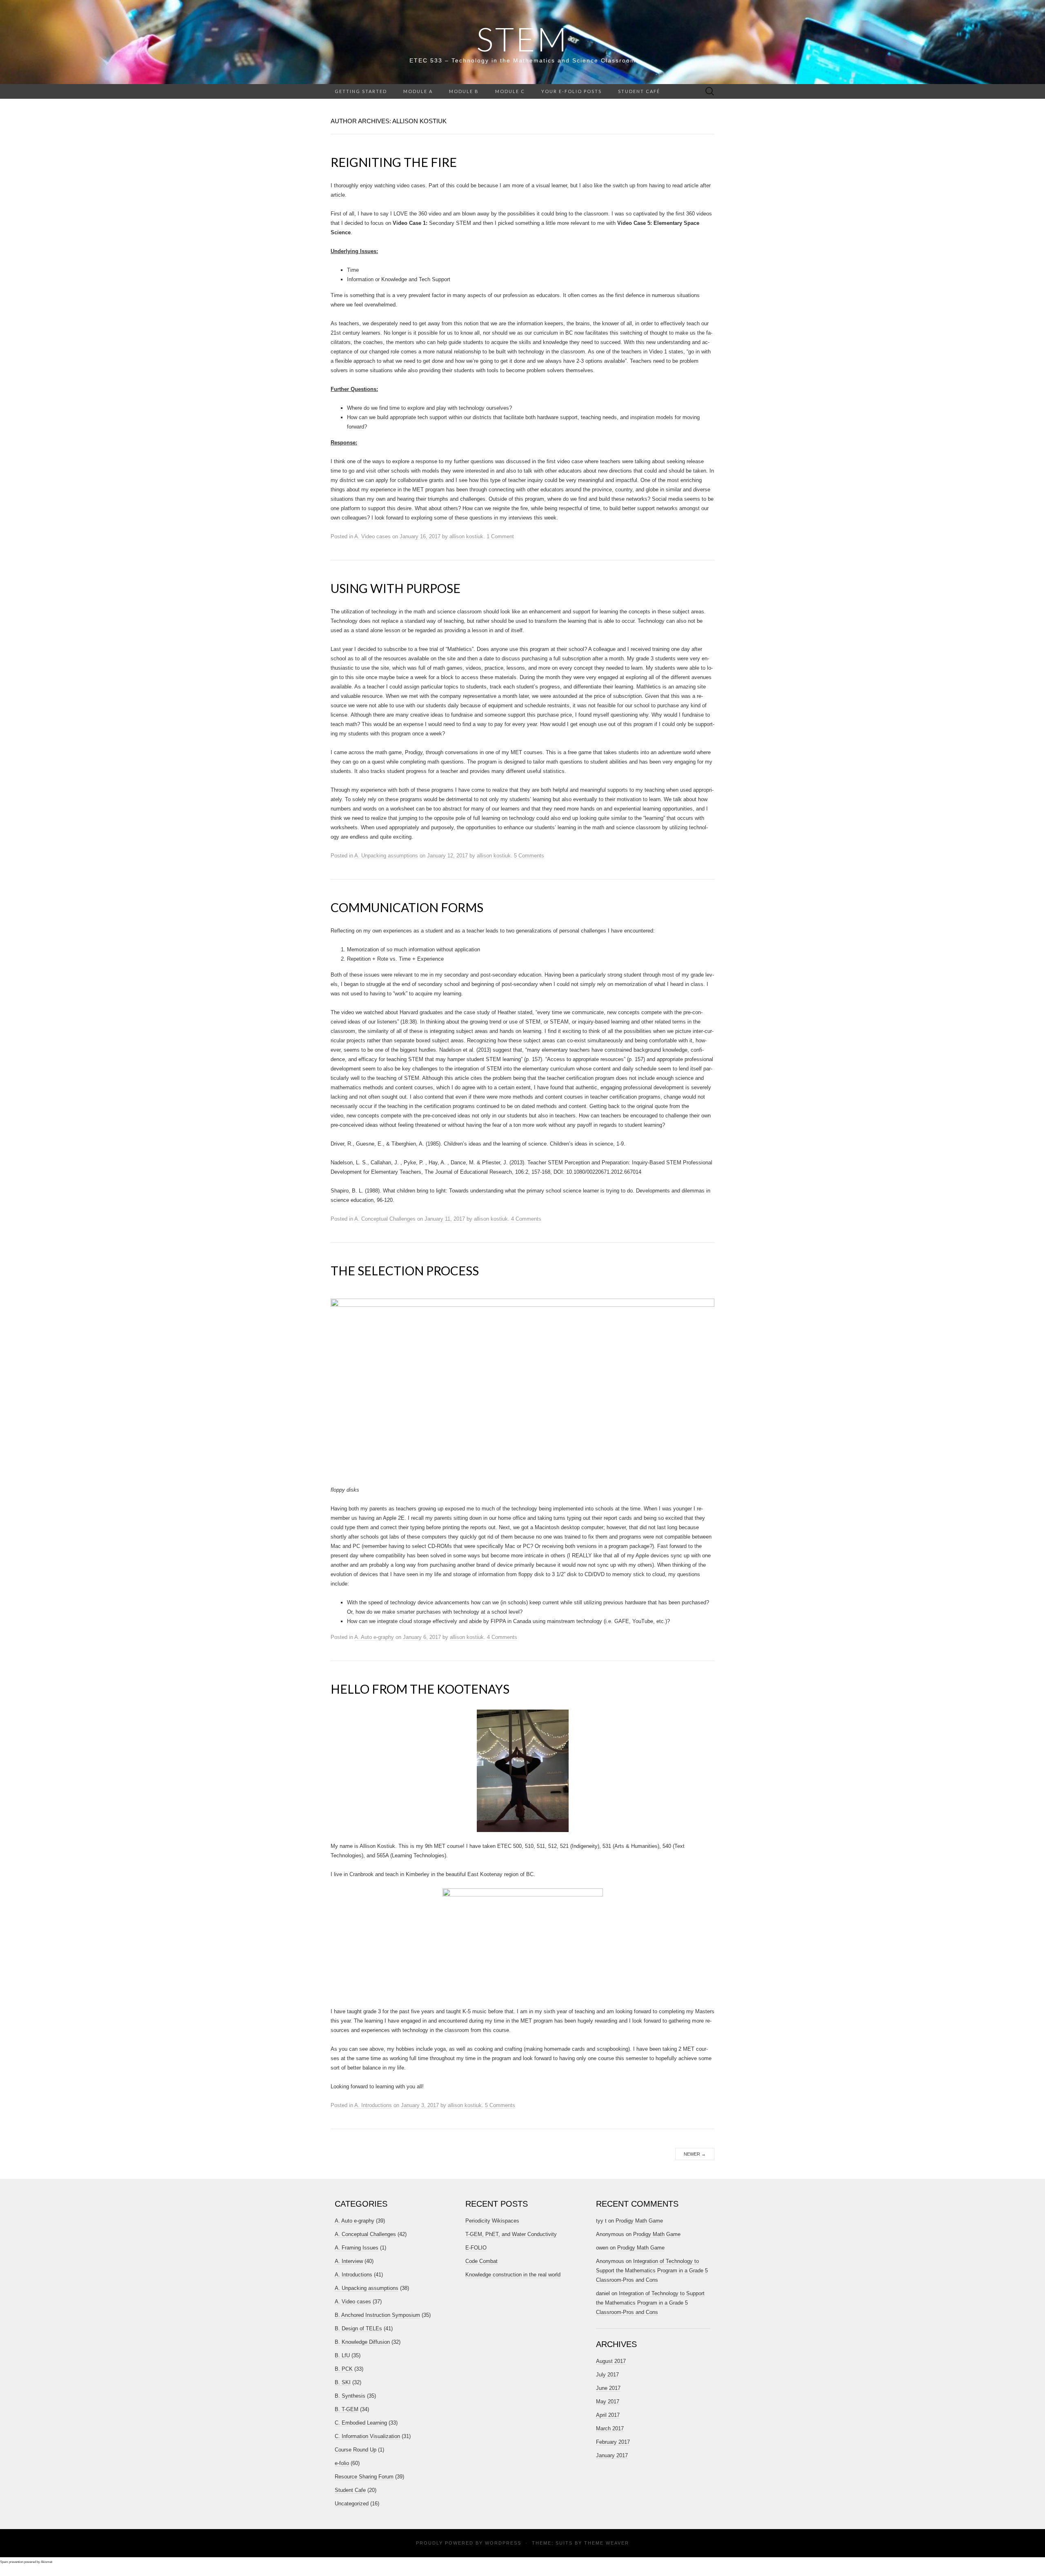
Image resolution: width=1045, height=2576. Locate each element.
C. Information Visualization (367, 2436)
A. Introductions (373, 2105)
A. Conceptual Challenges (385, 1219)
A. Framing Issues (357, 2248)
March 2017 (610, 2428)
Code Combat (481, 2261)
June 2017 (608, 2388)
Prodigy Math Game (639, 2221)
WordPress (503, 2543)
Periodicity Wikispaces (492, 2221)
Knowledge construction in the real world (513, 2275)
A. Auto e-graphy (374, 1637)
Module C (510, 91)
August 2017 (611, 2361)
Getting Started (361, 91)
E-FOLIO (476, 2248)
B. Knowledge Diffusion (362, 2342)
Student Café (639, 91)
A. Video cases (372, 536)
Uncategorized (352, 2504)
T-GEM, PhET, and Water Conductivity (511, 2234)
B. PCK (344, 2369)
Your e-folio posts (571, 91)
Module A (418, 91)
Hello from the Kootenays (420, 1689)
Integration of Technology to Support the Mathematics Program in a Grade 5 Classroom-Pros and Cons (652, 2271)
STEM (522, 39)
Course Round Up (356, 2450)
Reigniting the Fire (394, 162)
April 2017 (608, 2415)
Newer (695, 2154)
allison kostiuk (466, 536)
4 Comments (526, 1219)
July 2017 (607, 2375)
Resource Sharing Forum (364, 2477)
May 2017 (608, 2402)
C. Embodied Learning (361, 2423)
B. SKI (343, 2382)
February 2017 (613, 2442)
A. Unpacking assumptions (386, 856)
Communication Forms (407, 907)
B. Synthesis (350, 2396)
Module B (464, 91)
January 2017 (612, 2455)
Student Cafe (350, 2490)
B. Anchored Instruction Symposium (377, 2315)
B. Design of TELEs (358, 2328)
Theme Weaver (607, 2543)
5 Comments (529, 856)
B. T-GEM (347, 2409)
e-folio (342, 2463)
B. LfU (342, 2355)
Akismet (47, 2562)
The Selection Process (405, 1270)
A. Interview (349, 2261)
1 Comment (500, 536)
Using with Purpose (396, 588)
